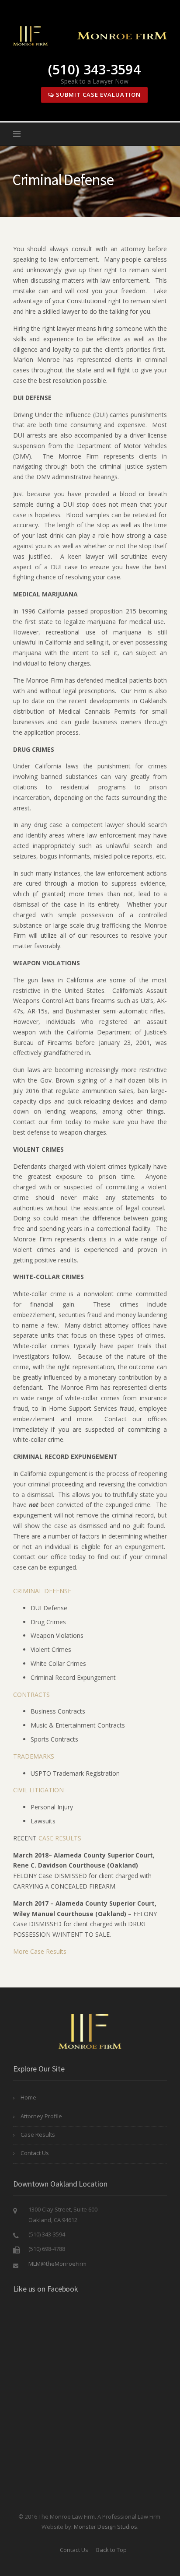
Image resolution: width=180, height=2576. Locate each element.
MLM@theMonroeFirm (57, 2264)
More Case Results (40, 1951)
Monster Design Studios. (106, 2527)
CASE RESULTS (60, 1838)
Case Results (38, 2134)
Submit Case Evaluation (97, 95)
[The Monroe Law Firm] (90, 35)
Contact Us (35, 2153)
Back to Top (111, 2550)
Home (28, 2097)
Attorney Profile (41, 2116)
